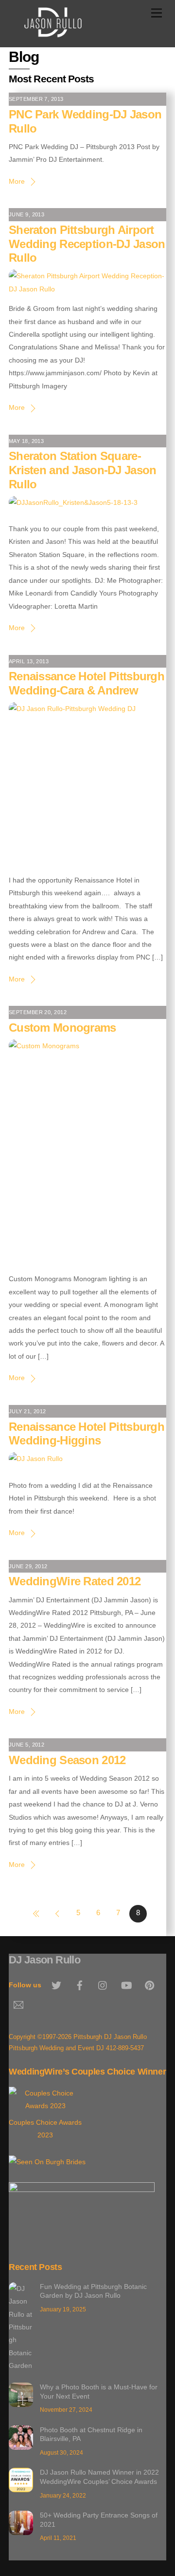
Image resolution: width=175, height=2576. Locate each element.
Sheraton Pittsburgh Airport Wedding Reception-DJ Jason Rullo (87, 244)
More (17, 181)
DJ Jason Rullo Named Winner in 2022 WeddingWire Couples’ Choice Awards (99, 2477)
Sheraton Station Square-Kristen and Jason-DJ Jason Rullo (82, 470)
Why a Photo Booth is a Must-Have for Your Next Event (99, 2392)
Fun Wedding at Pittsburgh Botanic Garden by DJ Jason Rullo (93, 2291)
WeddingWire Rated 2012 (75, 1581)
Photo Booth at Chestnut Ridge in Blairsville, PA (91, 2434)
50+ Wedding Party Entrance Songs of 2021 (99, 2520)
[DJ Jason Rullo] (53, 34)
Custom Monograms (62, 1028)
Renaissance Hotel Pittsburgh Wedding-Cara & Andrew (87, 683)
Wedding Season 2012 (67, 1760)
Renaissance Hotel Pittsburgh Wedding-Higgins (87, 1434)
